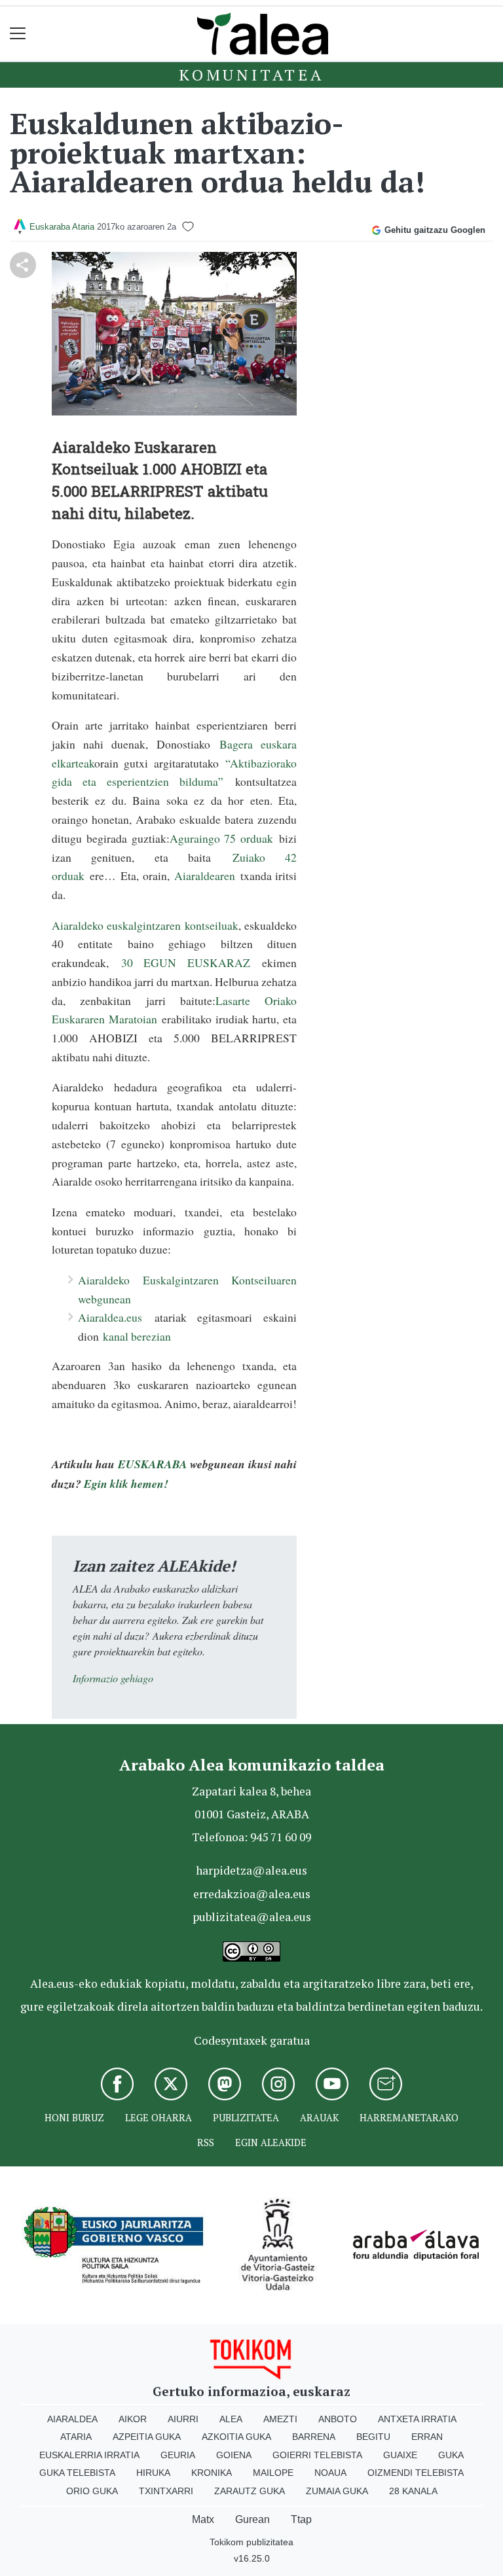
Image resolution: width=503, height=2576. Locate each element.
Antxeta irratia (417, 2419)
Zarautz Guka (250, 2491)
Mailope (273, 2473)
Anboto (338, 2419)
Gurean (252, 2519)
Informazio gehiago (113, 1678)
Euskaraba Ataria (62, 227)
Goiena (234, 2455)
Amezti (280, 2419)
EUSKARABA (153, 1464)
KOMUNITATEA (251, 75)
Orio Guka (92, 2491)
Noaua (330, 2473)
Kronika (212, 2473)
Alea (231, 2419)
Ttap (301, 2519)
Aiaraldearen (207, 875)
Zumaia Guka (337, 2491)
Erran (427, 2437)
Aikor (133, 2419)
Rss (206, 2143)
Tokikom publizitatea (251, 2542)
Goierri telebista (317, 2455)
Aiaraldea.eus (110, 1317)
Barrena (314, 2437)
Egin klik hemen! (126, 1484)
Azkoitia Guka (236, 2437)
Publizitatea (246, 2118)
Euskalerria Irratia (89, 2455)
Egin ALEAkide (271, 2143)
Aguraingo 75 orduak (224, 838)
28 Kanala (413, 2491)
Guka (451, 2455)
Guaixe (400, 2455)
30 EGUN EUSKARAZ (179, 962)
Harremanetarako (409, 2118)
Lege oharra (158, 2118)
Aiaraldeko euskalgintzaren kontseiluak (145, 925)
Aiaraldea (72, 2419)
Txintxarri (166, 2491)
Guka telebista (77, 2473)
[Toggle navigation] (18, 34)
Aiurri (183, 2419)
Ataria (76, 2437)
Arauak (319, 2118)
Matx (203, 2519)
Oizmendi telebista (416, 2473)
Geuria (178, 2455)
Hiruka (153, 2473)
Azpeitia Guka (147, 2437)
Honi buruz (74, 2118)
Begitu (373, 2437)
